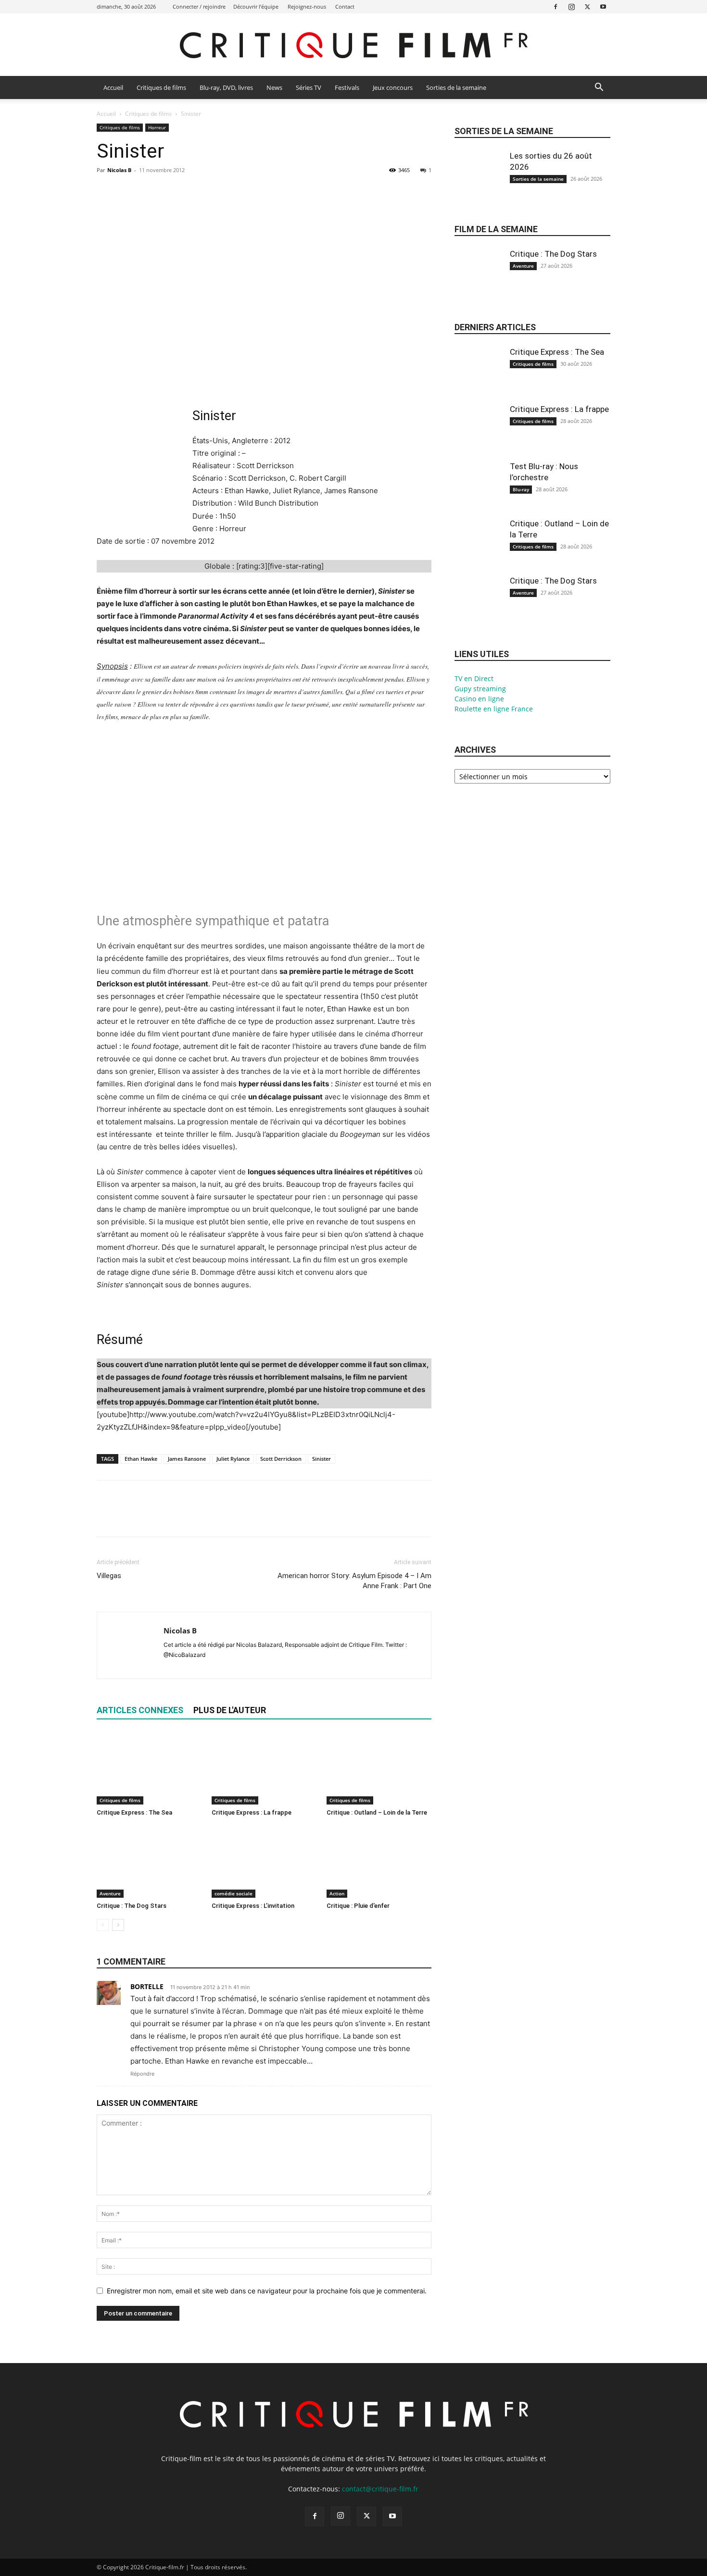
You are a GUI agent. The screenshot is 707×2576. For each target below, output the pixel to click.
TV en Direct (474, 678)
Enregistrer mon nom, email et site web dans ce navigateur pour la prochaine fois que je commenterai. (267, 2291)
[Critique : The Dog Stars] (149, 1862)
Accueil (113, 87)
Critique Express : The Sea (134, 1812)
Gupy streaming (480, 689)
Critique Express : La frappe (252, 1812)
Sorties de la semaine (456, 87)
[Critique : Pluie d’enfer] (379, 1862)
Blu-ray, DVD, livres (226, 87)
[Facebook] (555, 6)
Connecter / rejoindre (199, 6)
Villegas (109, 1576)
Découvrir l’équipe (256, 6)
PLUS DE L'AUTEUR (230, 1710)
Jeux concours (393, 87)
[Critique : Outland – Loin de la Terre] (379, 1768)
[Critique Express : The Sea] (149, 1768)
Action (337, 1893)
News (274, 87)
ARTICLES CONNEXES (140, 1710)
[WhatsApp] (173, 192)
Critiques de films (161, 87)
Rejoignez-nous (307, 6)
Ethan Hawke (141, 1459)
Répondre (142, 2074)
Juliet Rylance (233, 1459)
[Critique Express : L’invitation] (264, 1862)
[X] (587, 6)
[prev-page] (103, 1925)
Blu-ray (521, 489)
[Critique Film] (353, 45)
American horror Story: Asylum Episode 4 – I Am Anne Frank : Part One (354, 1581)
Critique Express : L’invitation (253, 1906)
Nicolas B (119, 170)
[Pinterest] (151, 192)
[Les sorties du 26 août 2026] (479, 183)
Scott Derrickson (281, 1459)
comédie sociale (234, 1893)
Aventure (110, 1893)
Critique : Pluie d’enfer (358, 1906)
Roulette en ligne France (494, 709)
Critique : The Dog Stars (132, 1906)
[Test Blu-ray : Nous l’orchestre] (479, 493)
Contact (345, 6)
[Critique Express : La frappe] (264, 1768)
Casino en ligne (479, 699)
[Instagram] (571, 6)
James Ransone (187, 1459)
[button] (599, 88)
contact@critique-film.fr (380, 2489)
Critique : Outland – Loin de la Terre (377, 1812)
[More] (195, 192)
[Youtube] (603, 6)
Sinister (322, 1459)
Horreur (157, 127)
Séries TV (309, 87)
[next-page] (118, 1925)
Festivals (347, 87)
